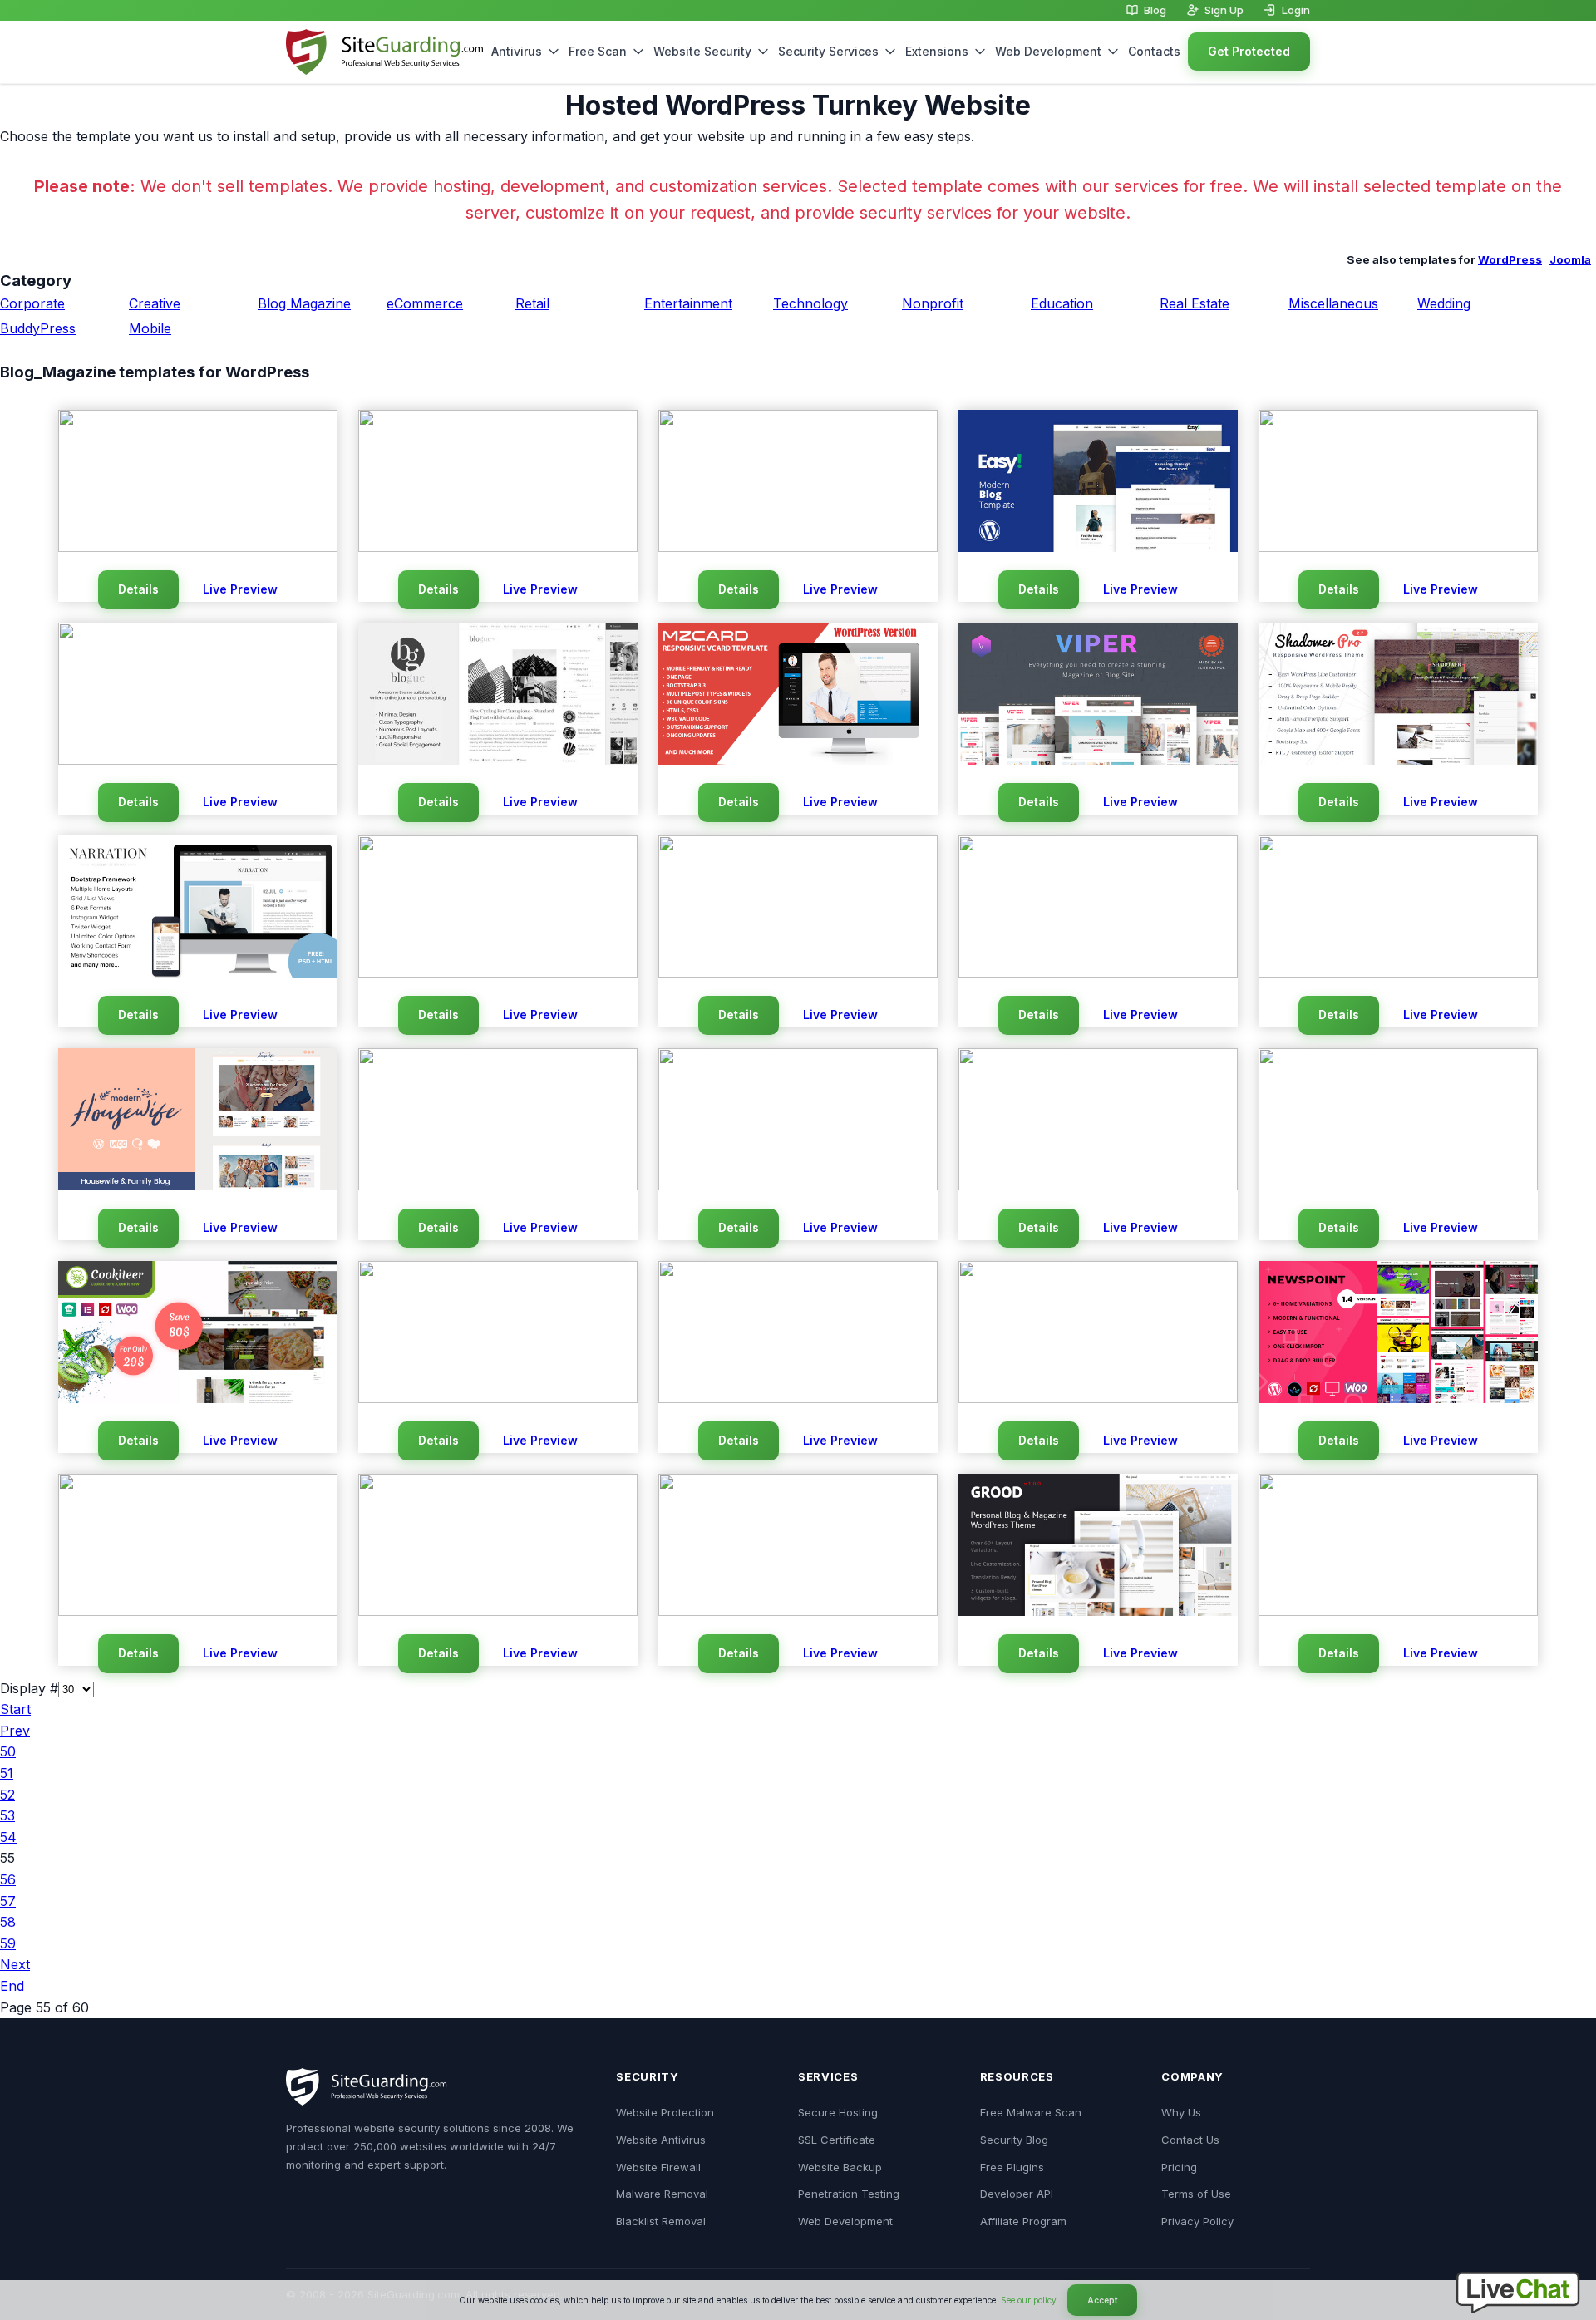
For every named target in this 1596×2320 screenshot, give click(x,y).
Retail (532, 303)
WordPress (1510, 259)
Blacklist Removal (661, 2221)
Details (138, 589)
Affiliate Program (1023, 2221)
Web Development (1048, 51)
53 (7, 1815)
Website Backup (840, 2167)
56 (8, 1879)
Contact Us (1190, 2140)
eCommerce (425, 303)
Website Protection (665, 2112)
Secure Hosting (838, 2112)
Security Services (828, 51)
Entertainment (688, 303)
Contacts (1154, 51)
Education (1062, 303)
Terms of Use (1196, 2194)
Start (15, 1709)
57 (8, 1901)
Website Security (702, 51)
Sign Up (1224, 10)
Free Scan (598, 51)
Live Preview (240, 589)
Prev (15, 1731)
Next (15, 1964)
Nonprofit (933, 303)
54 (8, 1837)
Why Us (1181, 2112)
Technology (810, 303)
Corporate (32, 303)
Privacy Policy (1197, 2221)
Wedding (1444, 303)
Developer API (1017, 2194)
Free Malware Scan (1031, 2112)
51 (7, 1773)
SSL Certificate (837, 2140)
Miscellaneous (1333, 303)
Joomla (1570, 259)
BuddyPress (38, 328)
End (12, 1986)
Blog (1155, 10)
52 (7, 1795)
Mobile (150, 328)
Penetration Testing (849, 2194)
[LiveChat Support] (1518, 2308)
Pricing (1179, 2167)
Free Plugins (1012, 2167)
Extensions (937, 51)
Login (1296, 10)
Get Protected (1249, 51)
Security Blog (1014, 2140)
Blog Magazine (304, 303)
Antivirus (517, 51)
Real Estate (1195, 303)
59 (8, 1943)
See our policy (1029, 2300)
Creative (155, 303)
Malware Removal (662, 2194)
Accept (1102, 2300)
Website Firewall (658, 2167)
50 (8, 1751)
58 (8, 1922)
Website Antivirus (661, 2140)
